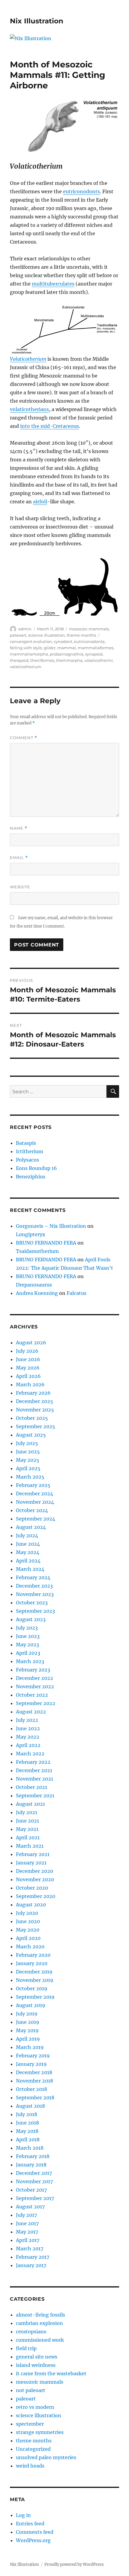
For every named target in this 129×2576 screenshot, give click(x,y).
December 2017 (34, 2173)
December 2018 (34, 2072)
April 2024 (28, 1561)
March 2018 (30, 2148)
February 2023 (33, 1670)
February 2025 (33, 1485)
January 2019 (31, 2064)
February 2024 (33, 1577)
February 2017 (33, 2257)
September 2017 (35, 2198)
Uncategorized (33, 2449)
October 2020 (32, 1888)
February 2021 (33, 1854)
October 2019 (32, 1988)
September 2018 (35, 2098)
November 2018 (34, 2081)
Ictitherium (30, 1151)
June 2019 (28, 2022)
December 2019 (34, 1972)
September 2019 (35, 1997)
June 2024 (28, 1544)
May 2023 (27, 1645)
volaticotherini (99, 660)
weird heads (30, 2466)
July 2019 (27, 2014)
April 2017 (28, 2240)
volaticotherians (29, 409)
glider (50, 648)
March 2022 (30, 1754)
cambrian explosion (39, 2323)
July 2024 (27, 1535)
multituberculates (53, 284)
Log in (23, 2515)
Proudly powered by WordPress (74, 2564)
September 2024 (36, 1519)
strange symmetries (40, 2432)
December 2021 (34, 1770)
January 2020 (32, 1963)
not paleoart (31, 2390)
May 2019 (27, 2030)
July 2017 (26, 2215)
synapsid (94, 654)
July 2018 (27, 2114)
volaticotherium (26, 667)
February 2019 (33, 2056)
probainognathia (67, 654)
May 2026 (28, 1368)
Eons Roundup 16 (36, 1168)
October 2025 (32, 1418)
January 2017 (31, 2265)
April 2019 (28, 2039)
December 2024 (34, 1494)
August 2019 (31, 2005)
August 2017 (30, 2207)
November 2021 (34, 1779)
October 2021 (31, 1787)
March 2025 (30, 1477)
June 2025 (28, 1452)
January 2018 (31, 2165)
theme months (81, 635)
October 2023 (32, 1603)
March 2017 (30, 2249)
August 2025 (31, 1435)
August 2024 (31, 1527)
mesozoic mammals (89, 629)
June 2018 (27, 2123)
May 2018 (27, 2131)
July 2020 (27, 1913)
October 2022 (32, 1695)
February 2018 (33, 2156)
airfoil (40, 502)
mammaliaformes (96, 648)
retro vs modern (35, 2407)
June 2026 (28, 1359)
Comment (24, 738)
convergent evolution (31, 641)
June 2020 (28, 1921)
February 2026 (33, 1393)
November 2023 (35, 1594)
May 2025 (28, 1460)
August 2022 (31, 1712)
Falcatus (76, 1293)
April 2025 (28, 1468)
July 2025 (27, 1443)
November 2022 (35, 1686)
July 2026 (27, 1351)
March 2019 (30, 2047)
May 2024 (28, 1552)
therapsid (19, 660)
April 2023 (28, 1653)
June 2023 (28, 1636)
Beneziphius (31, 1177)
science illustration (46, 635)
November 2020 (35, 1879)
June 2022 (28, 1728)
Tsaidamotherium (37, 1251)
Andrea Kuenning (37, 1293)
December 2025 (34, 1401)
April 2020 (28, 1938)
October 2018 (31, 2089)
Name (19, 828)
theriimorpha (69, 660)
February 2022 (33, 1762)
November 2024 (35, 1502)
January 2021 (31, 1863)
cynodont (63, 641)
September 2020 (36, 1896)
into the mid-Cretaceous (49, 426)
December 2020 (34, 1871)
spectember (30, 2424)
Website (20, 887)
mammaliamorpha (29, 654)
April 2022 (28, 1745)
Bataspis (26, 1143)
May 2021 (27, 1829)
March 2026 (30, 1384)
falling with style (26, 648)
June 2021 (27, 1821)
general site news (37, 2357)
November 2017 (34, 2181)
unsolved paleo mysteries (46, 2457)
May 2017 (27, 2232)
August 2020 (31, 1905)
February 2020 (33, 1955)
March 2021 (30, 1846)
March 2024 (30, 1569)
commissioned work (40, 2340)
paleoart (18, 635)
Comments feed (35, 2532)
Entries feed (30, 2524)
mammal (67, 648)
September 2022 (36, 1703)
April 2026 (28, 1376)
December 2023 (34, 1586)
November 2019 (35, 1980)
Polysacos (27, 1160)
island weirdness (36, 2365)
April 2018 (28, 2139)
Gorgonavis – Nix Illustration (51, 1226)
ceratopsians (31, 2332)
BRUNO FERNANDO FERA (46, 1243)
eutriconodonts (81, 191)
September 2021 (35, 1796)
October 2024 (32, 1510)
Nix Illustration (37, 21)
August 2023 (31, 1619)
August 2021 (30, 1804)
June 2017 (27, 2223)
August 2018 (30, 2106)
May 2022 (28, 1737)
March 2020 (30, 1947)
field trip (26, 2348)
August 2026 (31, 1343)
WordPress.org (33, 2540)
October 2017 (31, 2190)
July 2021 (27, 1812)
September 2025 (36, 1426)
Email (19, 858)
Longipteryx (31, 1234)
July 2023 (27, 1628)
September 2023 (35, 1611)
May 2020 (28, 1930)
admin (25, 629)
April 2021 (28, 1837)
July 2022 (27, 1720)
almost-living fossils (40, 2315)
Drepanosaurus (34, 1285)
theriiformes (42, 660)
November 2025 (35, 1410)
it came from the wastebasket (51, 2373)
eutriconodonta (89, 641)
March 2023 (30, 1661)
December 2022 (34, 1678)
